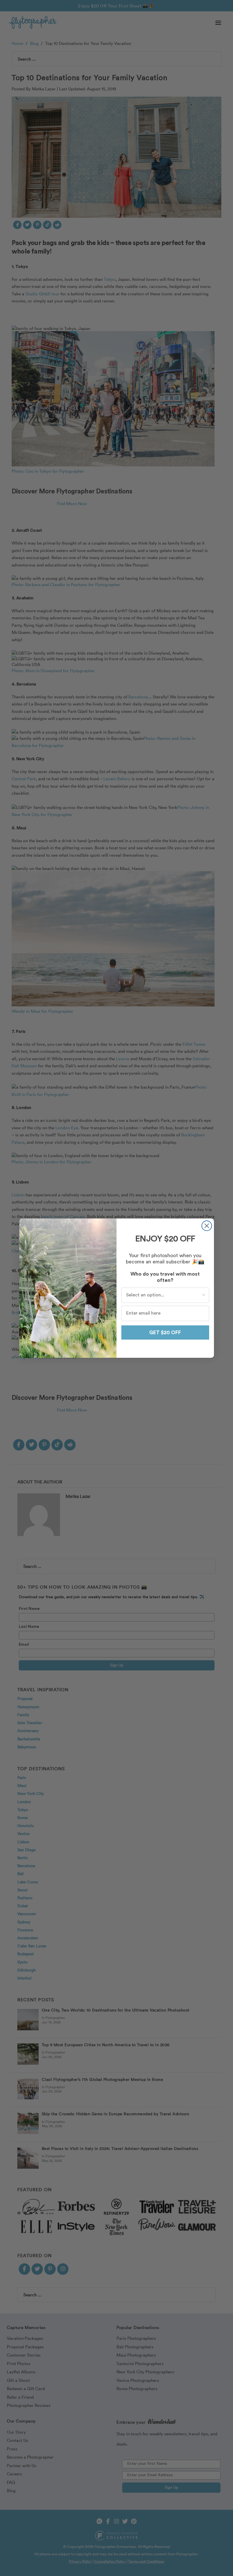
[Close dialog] (207, 1226)
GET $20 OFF (165, 1332)
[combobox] (164, 1295)
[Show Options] (204, 1295)
